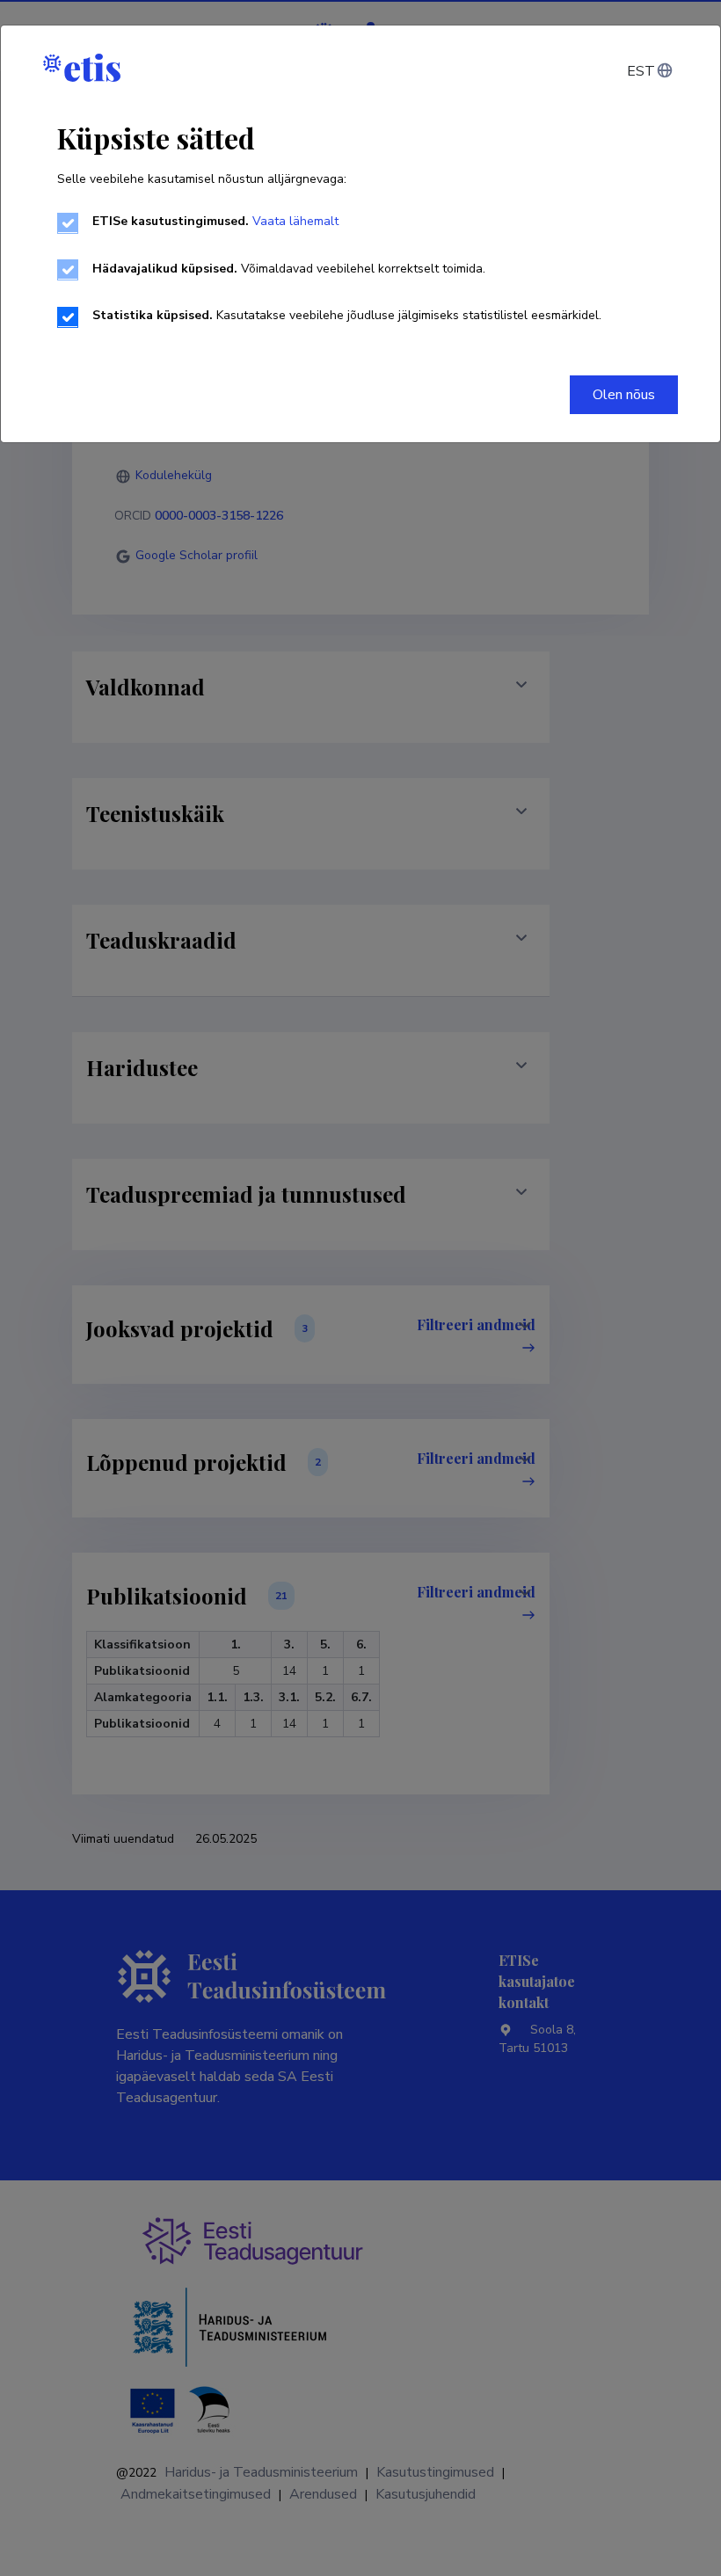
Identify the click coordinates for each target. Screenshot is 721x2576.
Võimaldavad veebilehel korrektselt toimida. (289, 269)
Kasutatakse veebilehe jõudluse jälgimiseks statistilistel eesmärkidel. (347, 315)
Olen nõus (624, 395)
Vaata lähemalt (295, 221)
